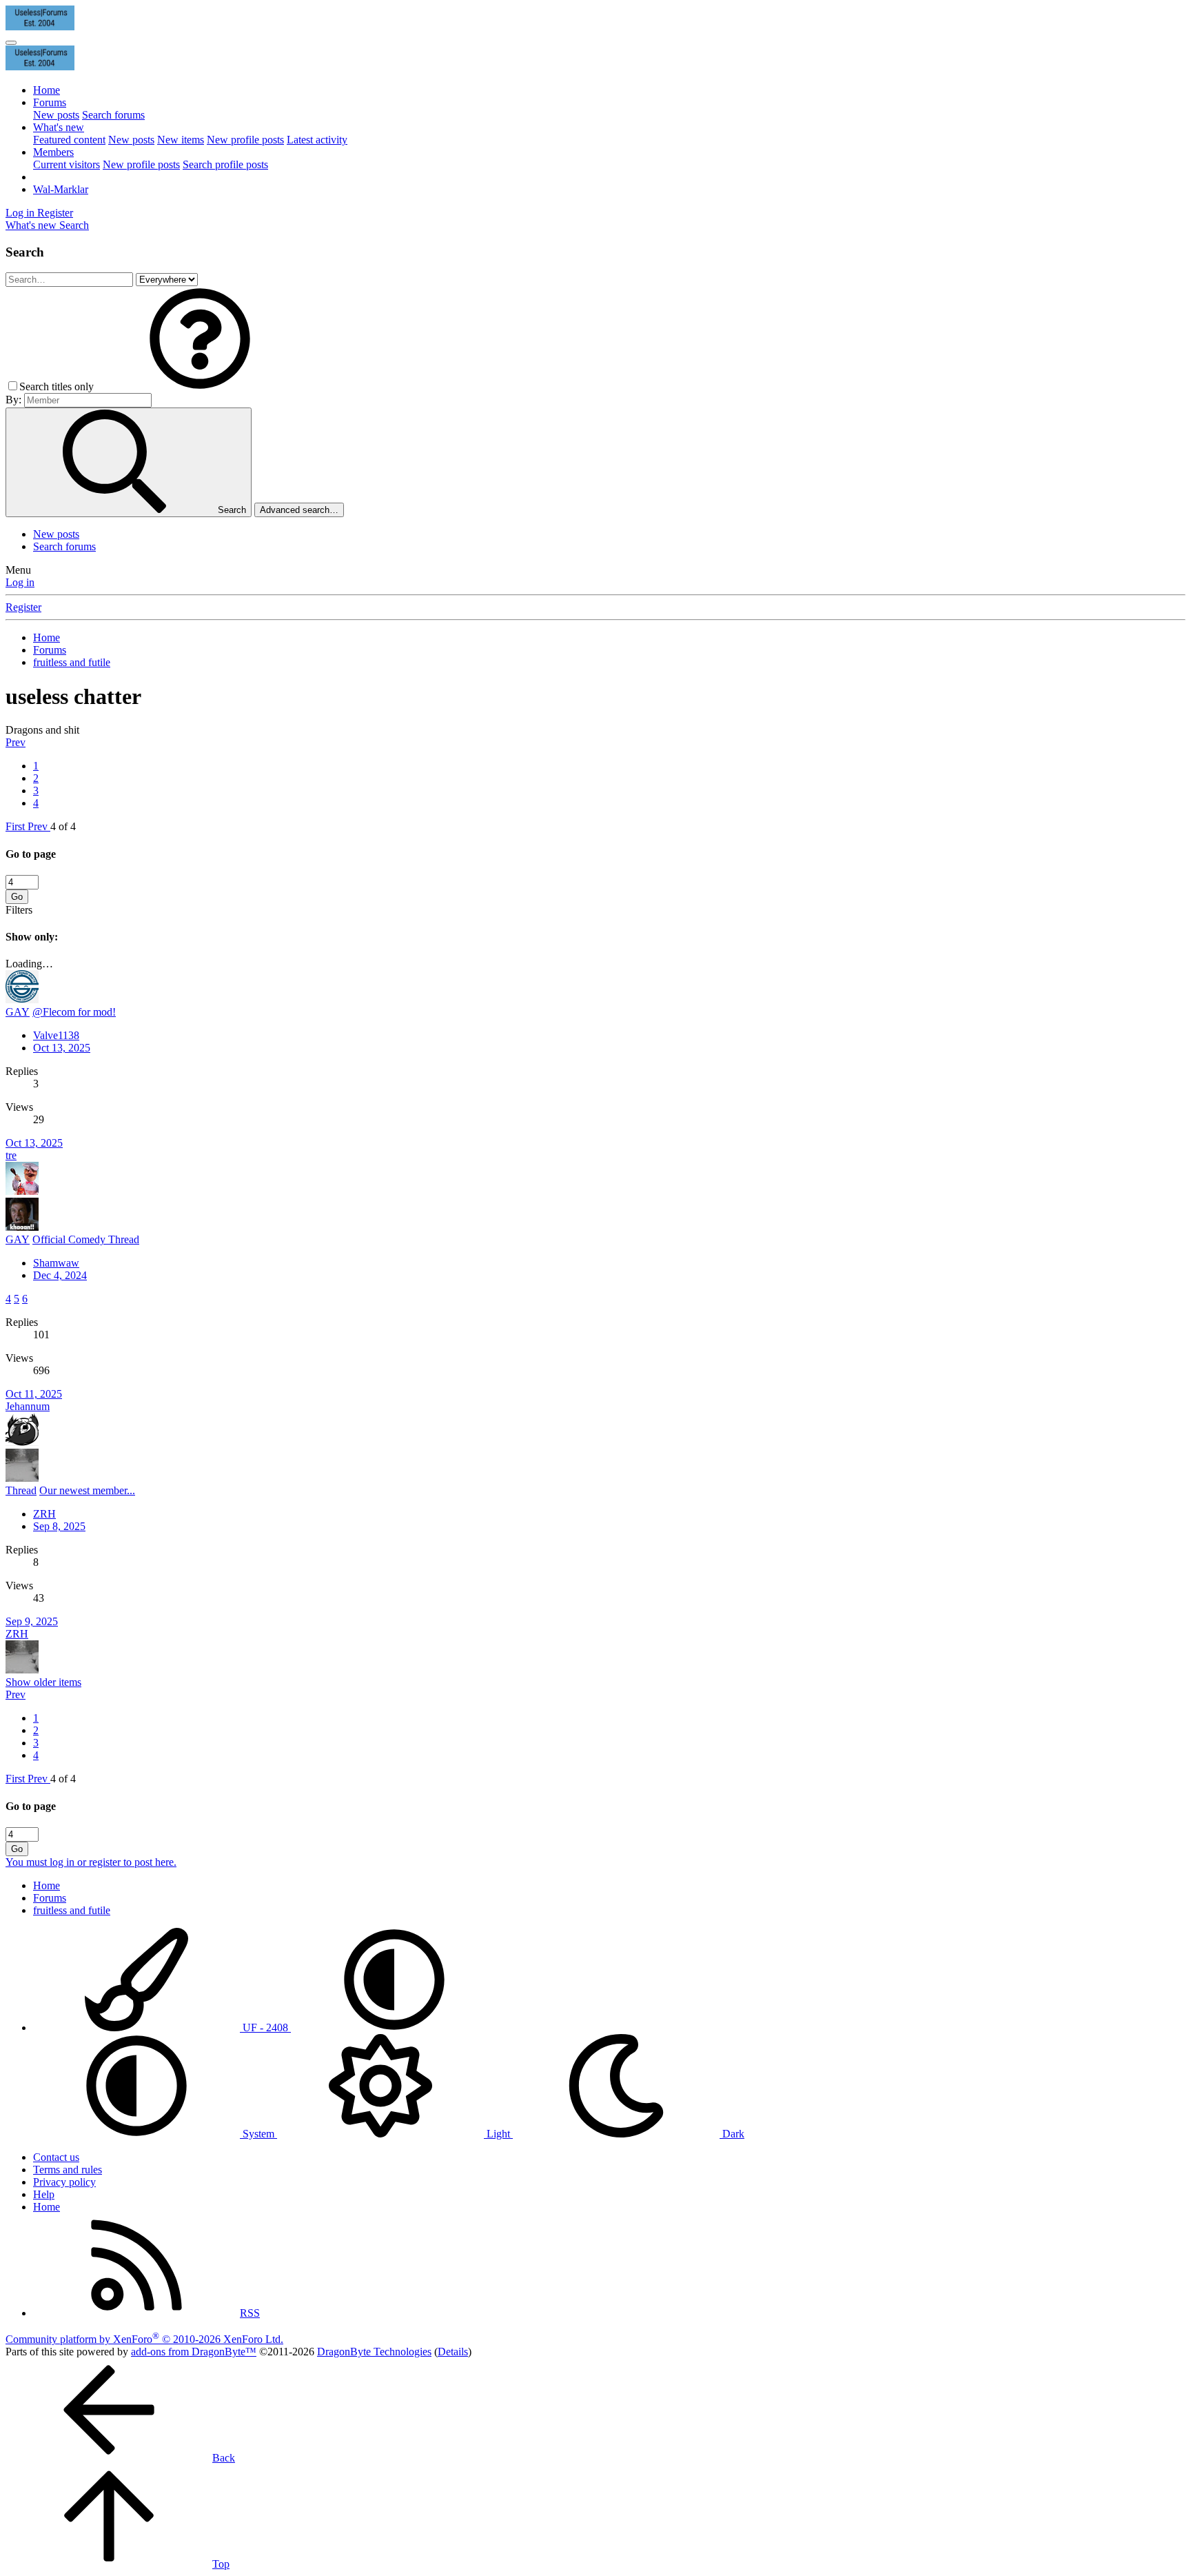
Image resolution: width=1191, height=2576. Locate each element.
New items (181, 140)
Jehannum (28, 1406)
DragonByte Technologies (374, 2352)
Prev (16, 742)
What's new (59, 127)
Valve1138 (56, 1035)
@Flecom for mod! (74, 1012)
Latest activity (317, 140)
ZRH (44, 1514)
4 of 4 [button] (63, 826)
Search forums (113, 115)
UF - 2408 (265, 2027)
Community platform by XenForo (144, 2339)
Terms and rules (68, 2170)
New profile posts (245, 140)
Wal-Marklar (61, 189)
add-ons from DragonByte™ (194, 2352)
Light (498, 2134)
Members (53, 152)
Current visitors (67, 164)
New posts (56, 115)
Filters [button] (19, 910)
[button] (200, 386)
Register (23, 607)
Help (44, 2194)
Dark (732, 2134)
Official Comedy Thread (86, 1239)
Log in (20, 582)
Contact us (56, 2157)
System (258, 2134)
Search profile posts (225, 164)
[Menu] (11, 43)
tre (11, 1155)
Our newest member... (87, 1490)
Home (47, 90)
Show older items (43, 1682)
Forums (50, 102)
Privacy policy (64, 2182)
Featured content (69, 140)
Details (453, 2352)
